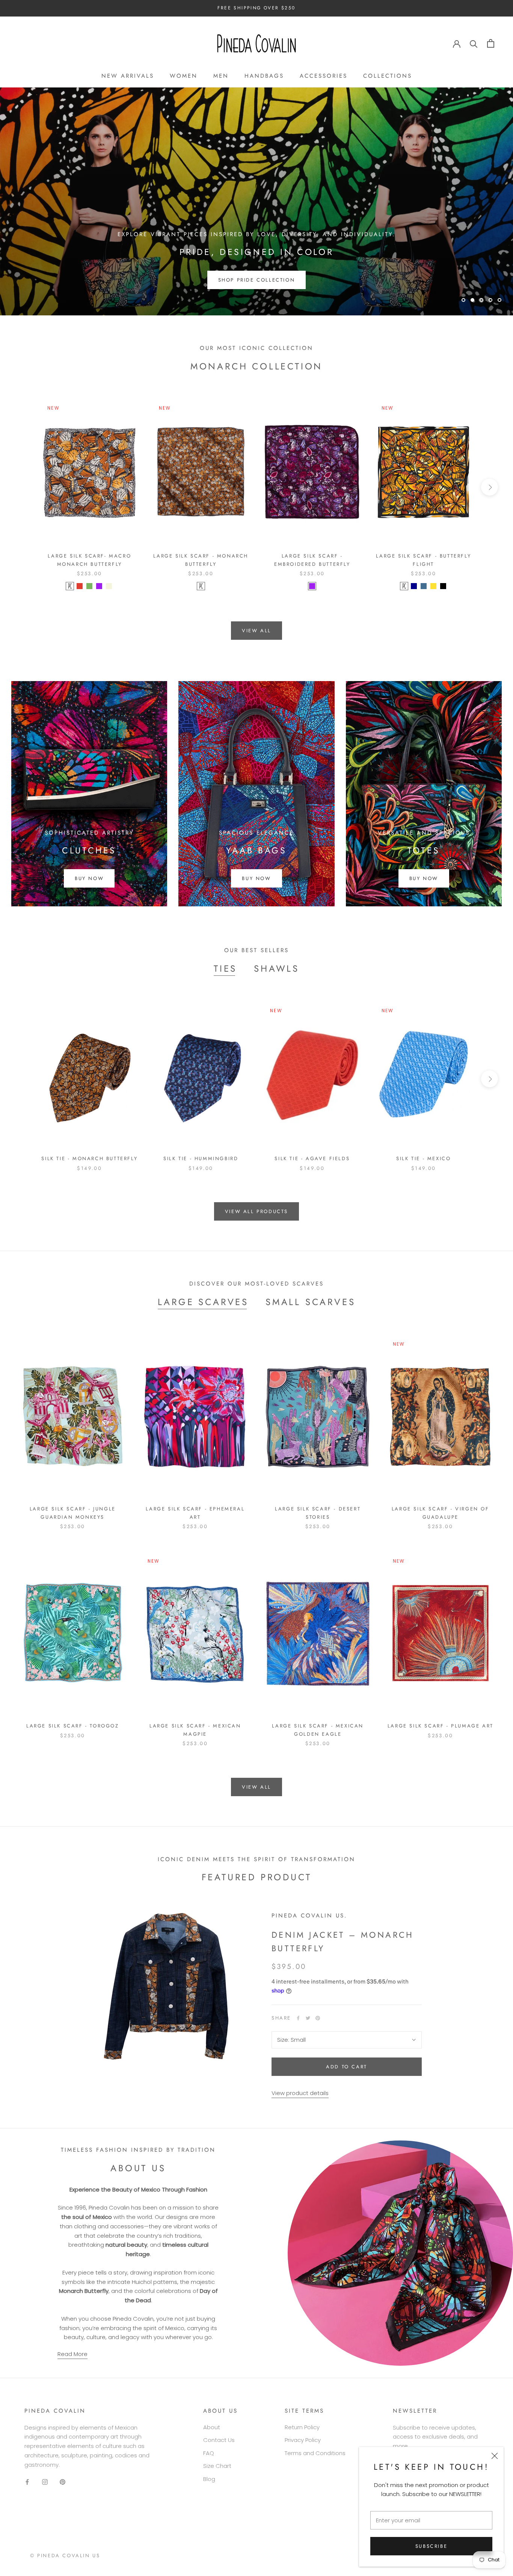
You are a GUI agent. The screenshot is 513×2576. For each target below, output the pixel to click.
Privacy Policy (303, 2440)
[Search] (474, 43)
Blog (209, 2479)
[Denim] (424, 586)
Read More (72, 2354)
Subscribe (431, 2546)
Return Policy (302, 2427)
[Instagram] (45, 2482)
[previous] (23, 487)
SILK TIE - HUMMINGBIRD (201, 1158)
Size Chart (217, 2466)
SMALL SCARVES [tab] (310, 1302)
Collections (388, 76)
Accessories (324, 76)
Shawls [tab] (277, 968)
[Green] (89, 586)
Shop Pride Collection (257, 280)
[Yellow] (433, 586)
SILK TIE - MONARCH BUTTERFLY (89, 1158)
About (212, 2427)
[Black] (443, 586)
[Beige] (109, 586)
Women (184, 76)
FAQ (209, 2453)
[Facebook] (298, 2018)
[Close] (495, 2456)
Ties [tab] (225, 968)
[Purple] (99, 586)
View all (256, 631)
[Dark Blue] (414, 586)
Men (221, 76)
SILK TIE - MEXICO (423, 1158)
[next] (490, 487)
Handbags (264, 76)
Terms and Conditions (315, 2453)
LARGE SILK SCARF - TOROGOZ (73, 1726)
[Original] (70, 586)
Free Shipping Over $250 (256, 8)
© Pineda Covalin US (65, 2556)
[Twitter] (308, 2018)
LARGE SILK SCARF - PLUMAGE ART (441, 1726)
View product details (300, 2093)
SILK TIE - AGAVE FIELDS (312, 1158)
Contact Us (219, 2440)
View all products (256, 1211)
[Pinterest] (318, 2018)
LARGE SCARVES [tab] (203, 1302)
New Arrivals (128, 76)
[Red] (80, 586)
